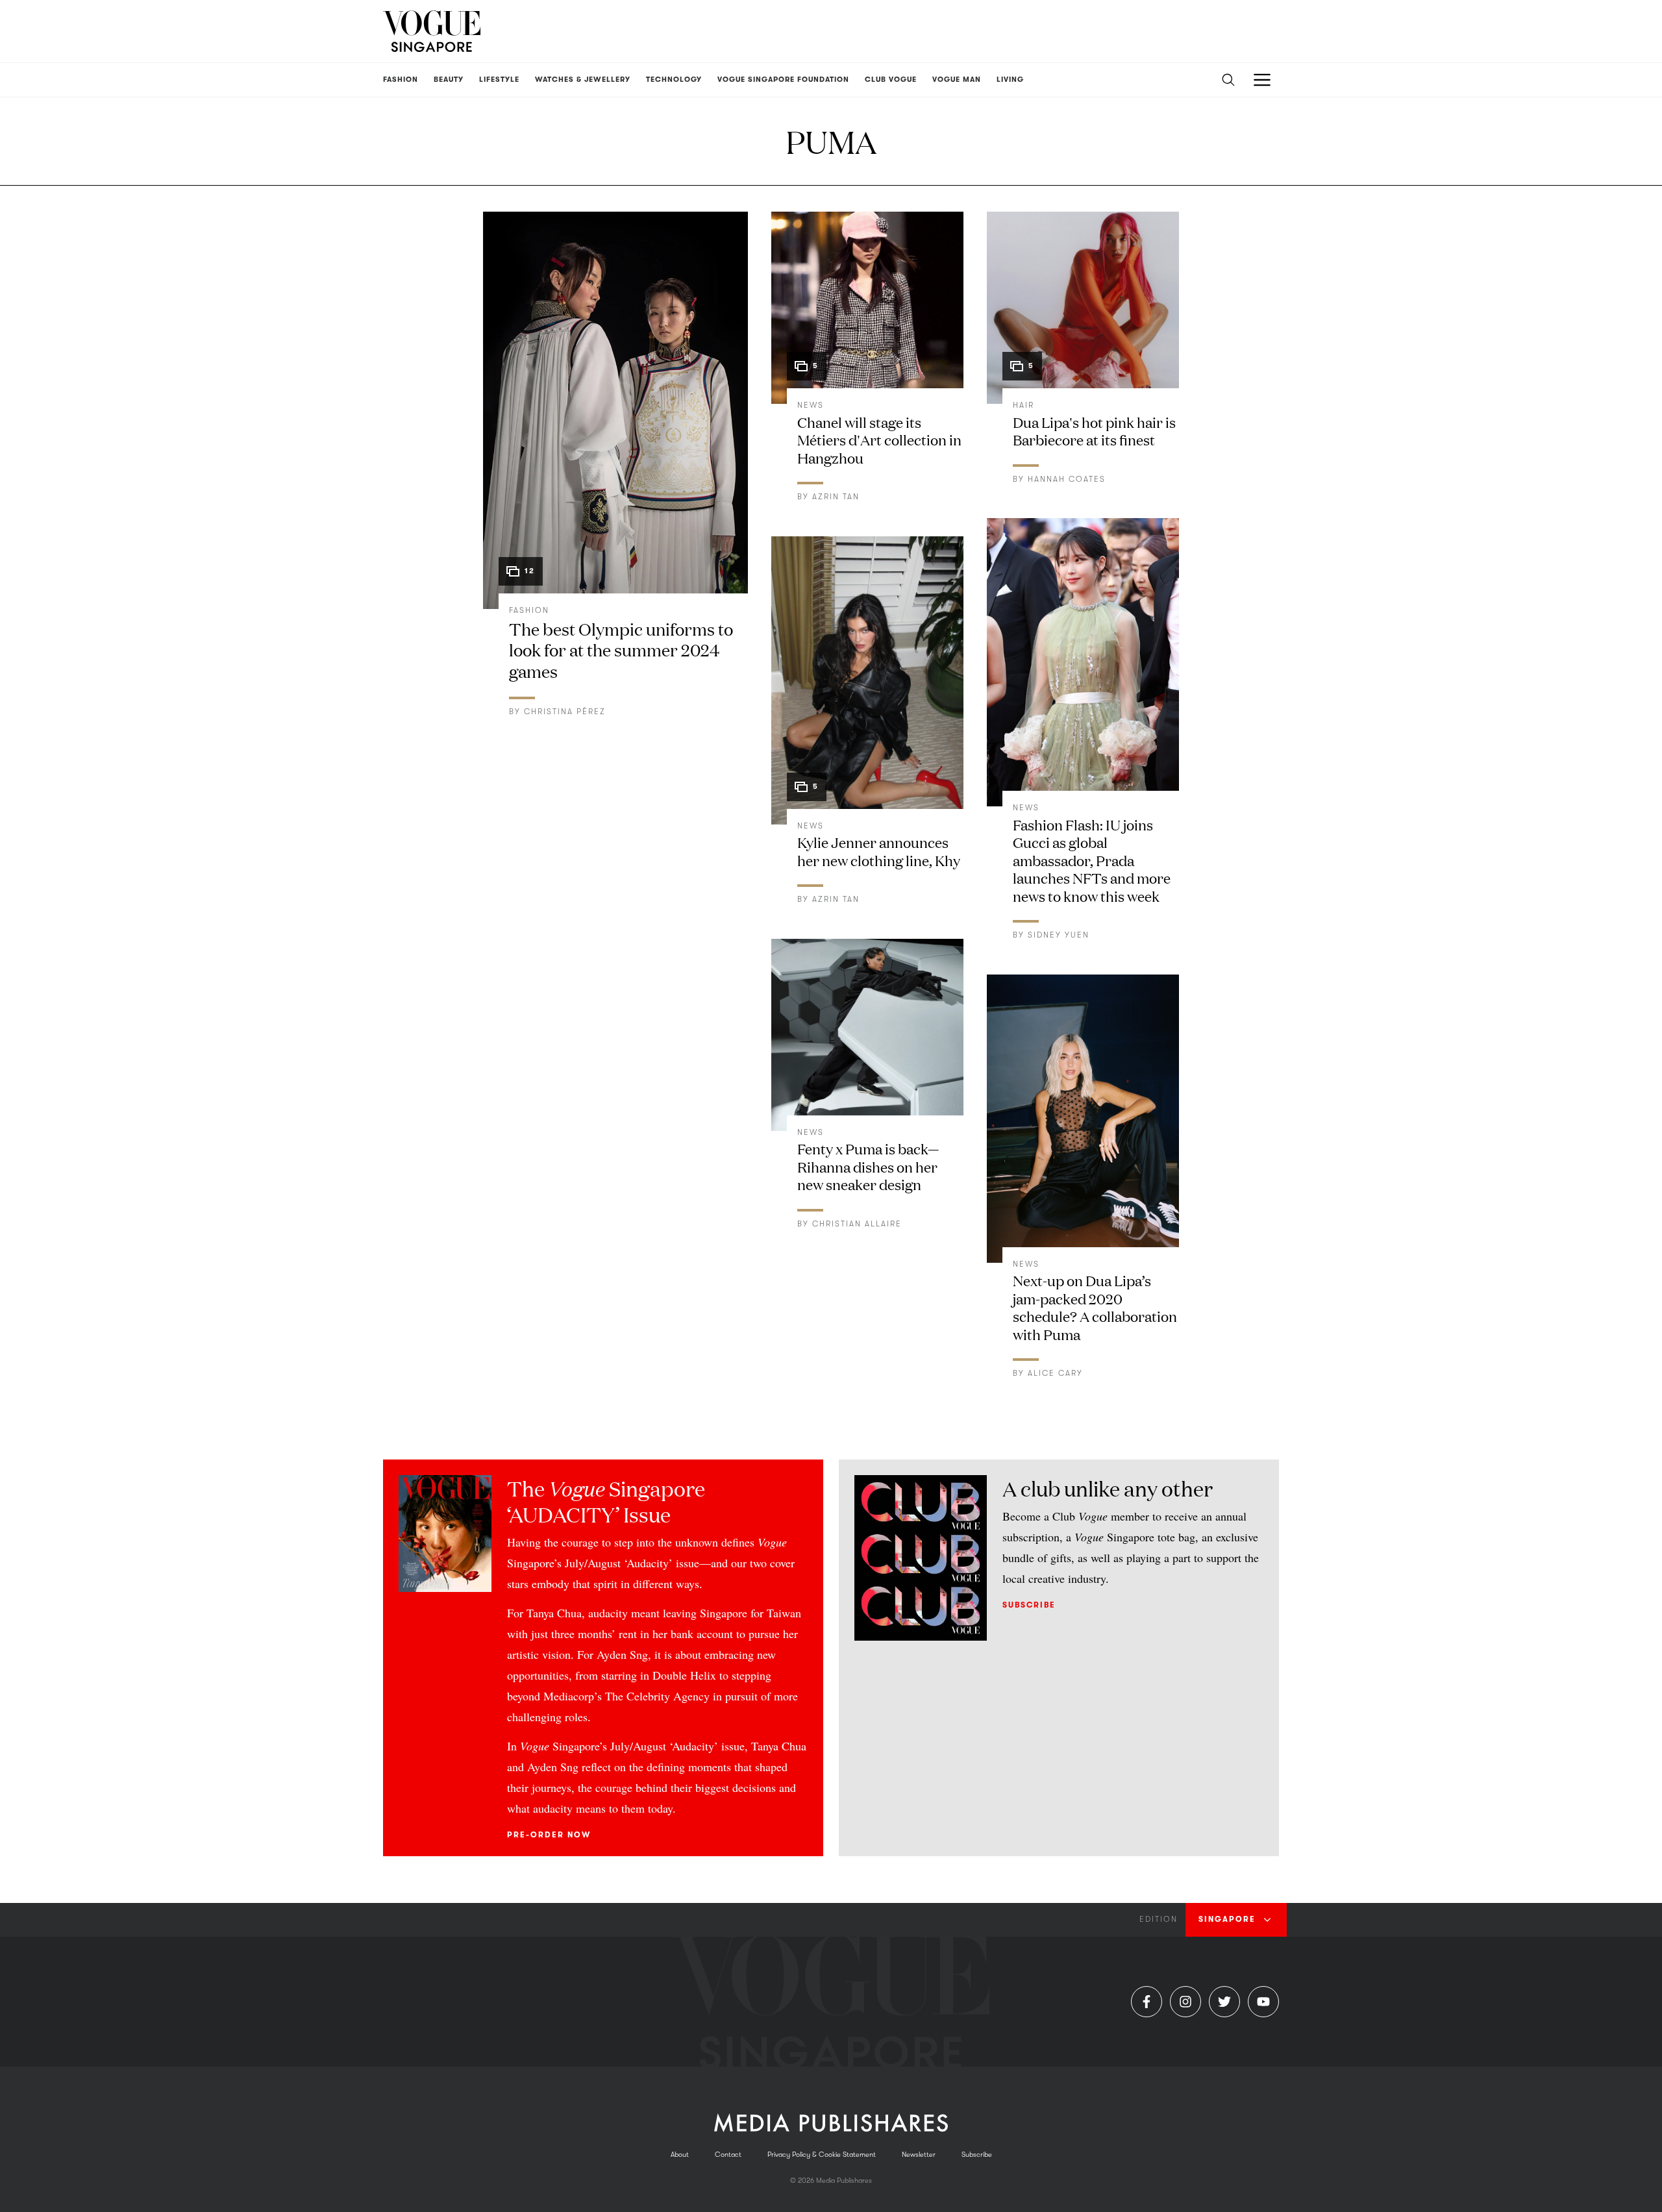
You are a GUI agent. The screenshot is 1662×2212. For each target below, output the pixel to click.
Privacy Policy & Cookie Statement (822, 2155)
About (680, 2155)
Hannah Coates (1067, 479)
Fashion (529, 610)
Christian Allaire (857, 1224)
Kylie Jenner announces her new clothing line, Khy (879, 851)
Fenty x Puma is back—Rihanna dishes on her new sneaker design (868, 1166)
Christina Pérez (565, 712)
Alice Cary (1055, 1373)
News (811, 405)
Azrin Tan (836, 497)
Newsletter (919, 2155)
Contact (728, 2155)
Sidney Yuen (1059, 935)
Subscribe (1029, 1605)
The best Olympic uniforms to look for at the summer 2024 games (621, 650)
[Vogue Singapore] (432, 31)
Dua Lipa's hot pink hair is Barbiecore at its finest (1094, 431)
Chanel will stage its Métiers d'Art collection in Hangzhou (879, 440)
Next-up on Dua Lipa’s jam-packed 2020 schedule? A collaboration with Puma (1095, 1307)
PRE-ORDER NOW (549, 1835)
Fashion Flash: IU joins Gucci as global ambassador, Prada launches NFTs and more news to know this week (1092, 860)
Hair (1023, 405)
